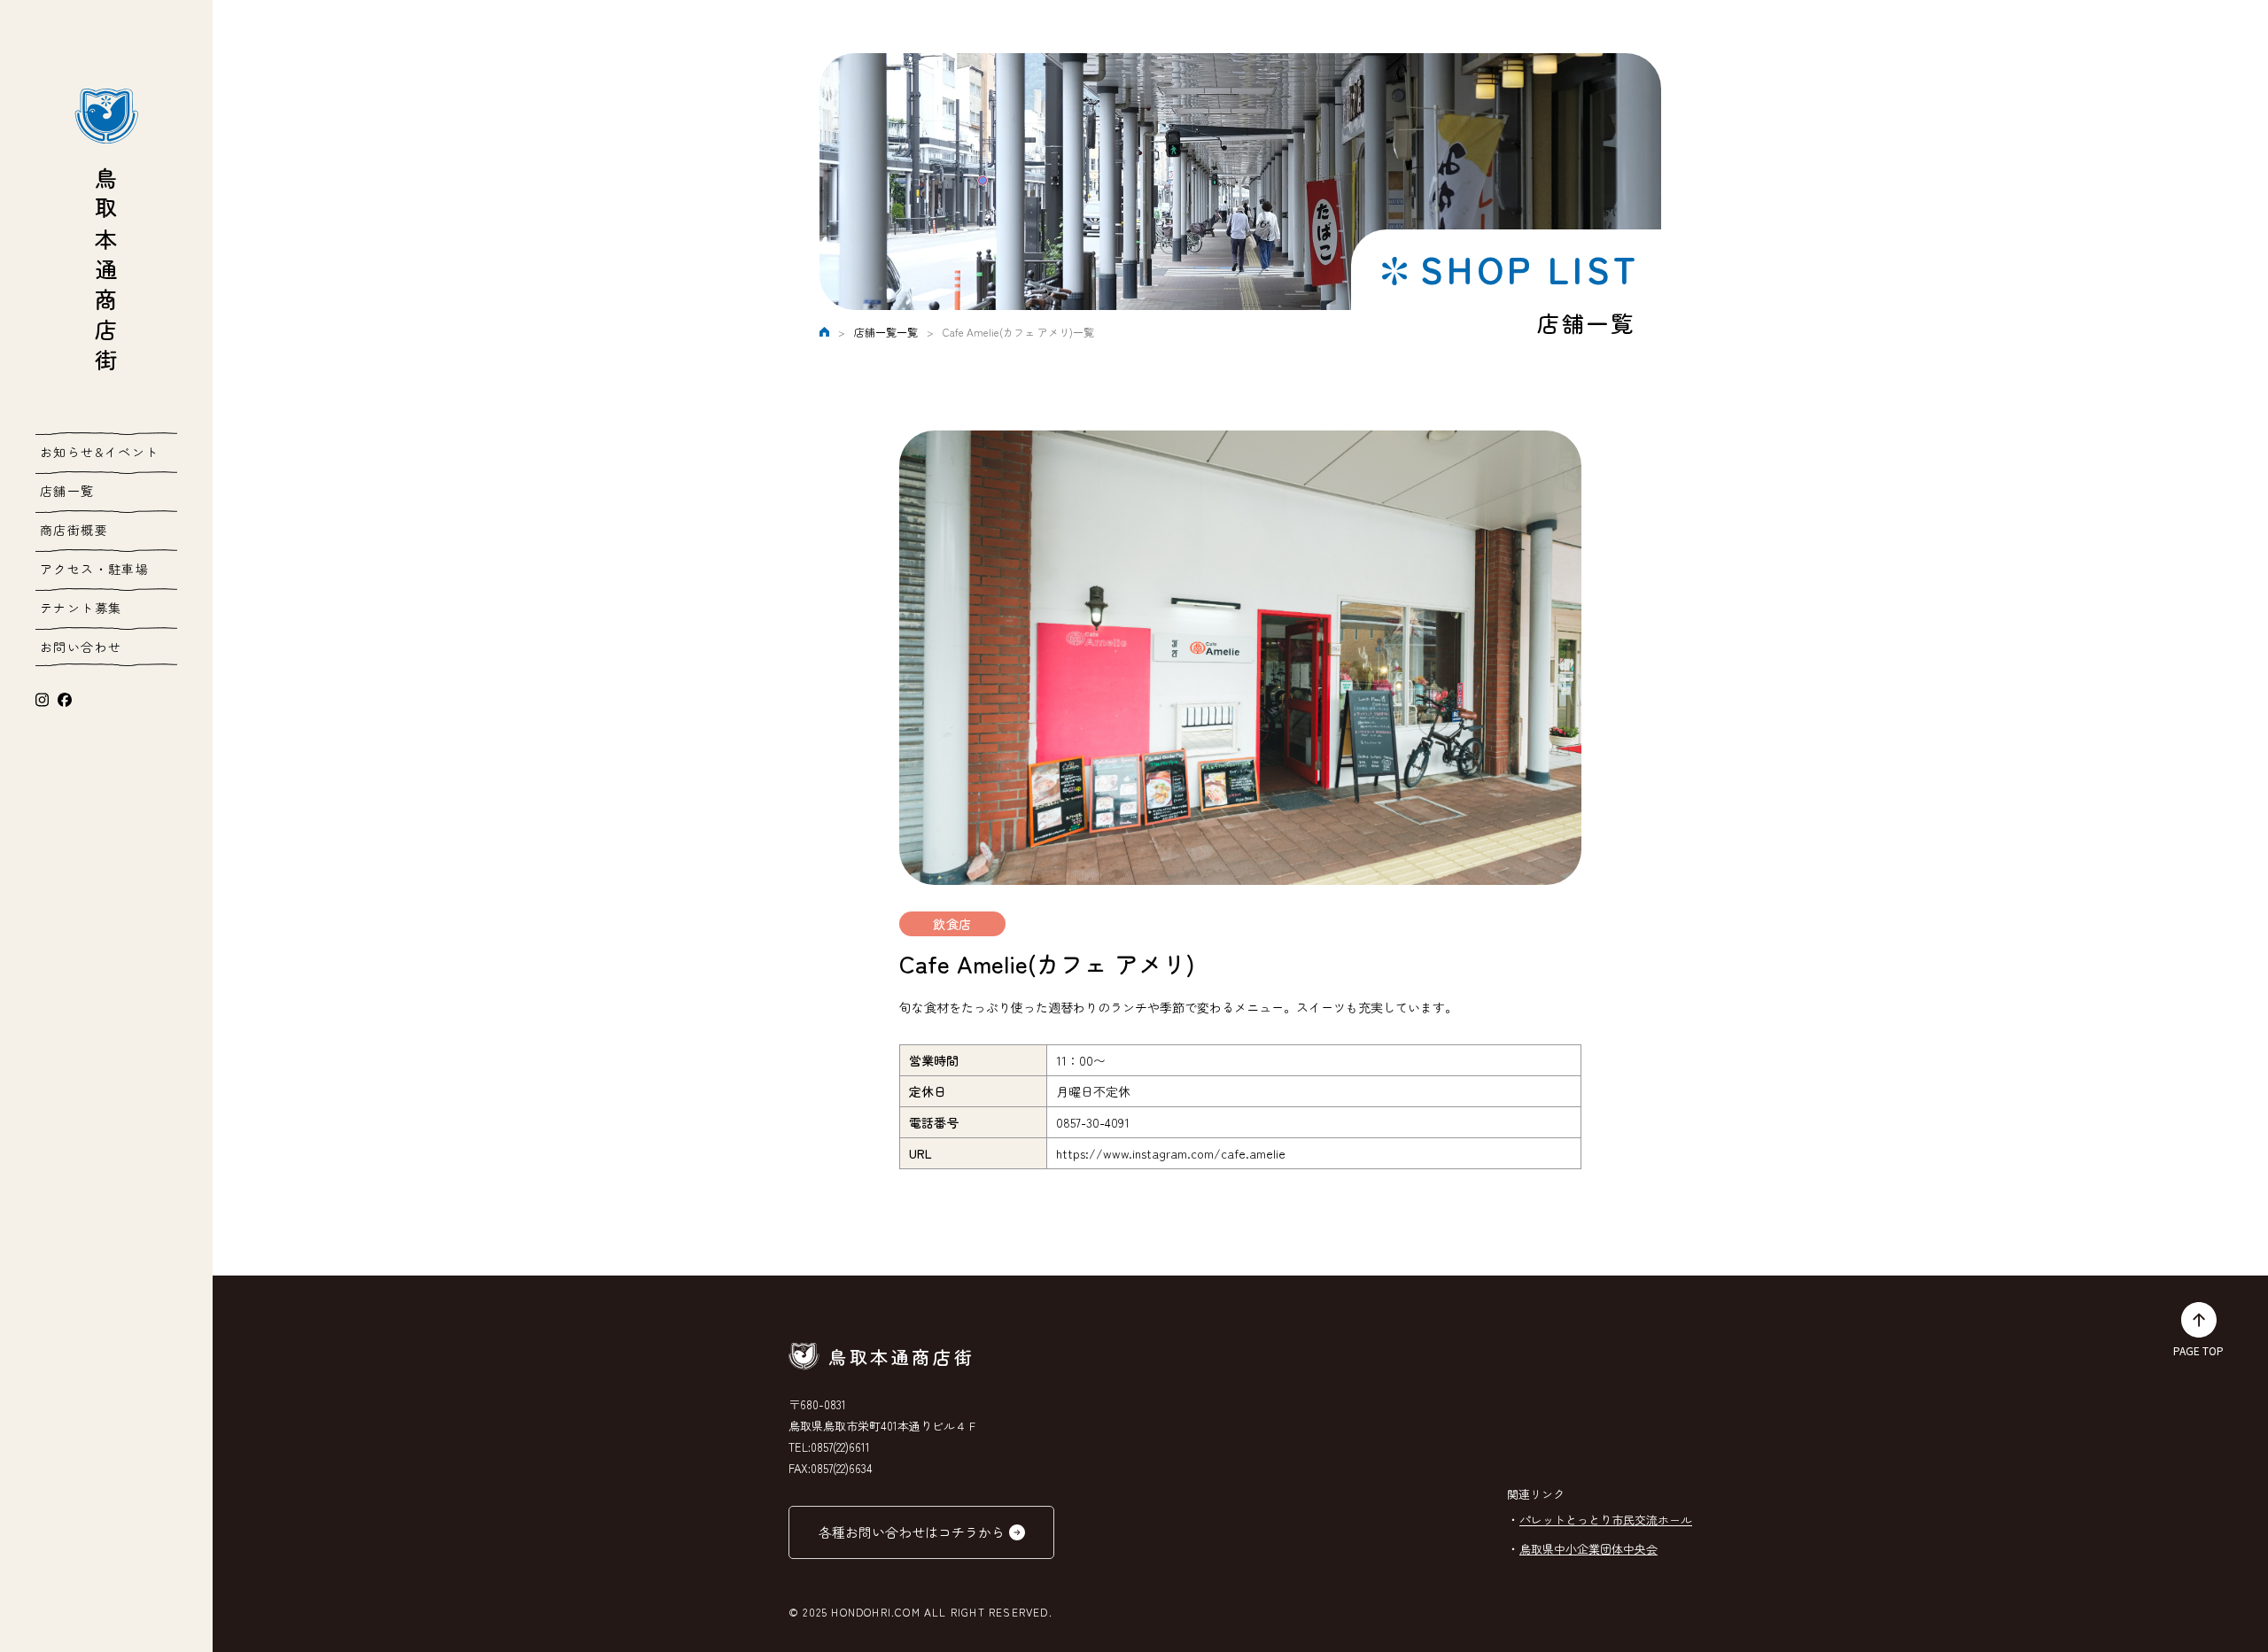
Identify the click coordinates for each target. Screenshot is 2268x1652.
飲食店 (952, 924)
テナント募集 (81, 608)
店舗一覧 (67, 491)
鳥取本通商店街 (106, 273)
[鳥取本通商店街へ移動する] (824, 332)
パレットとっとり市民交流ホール (1606, 1520)
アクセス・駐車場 (94, 569)
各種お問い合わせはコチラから (912, 1532)
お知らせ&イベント (100, 452)
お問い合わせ (81, 647)
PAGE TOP (2198, 1350)
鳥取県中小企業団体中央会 (1588, 1549)
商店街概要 (74, 530)
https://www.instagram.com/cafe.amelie (1171, 1153)
